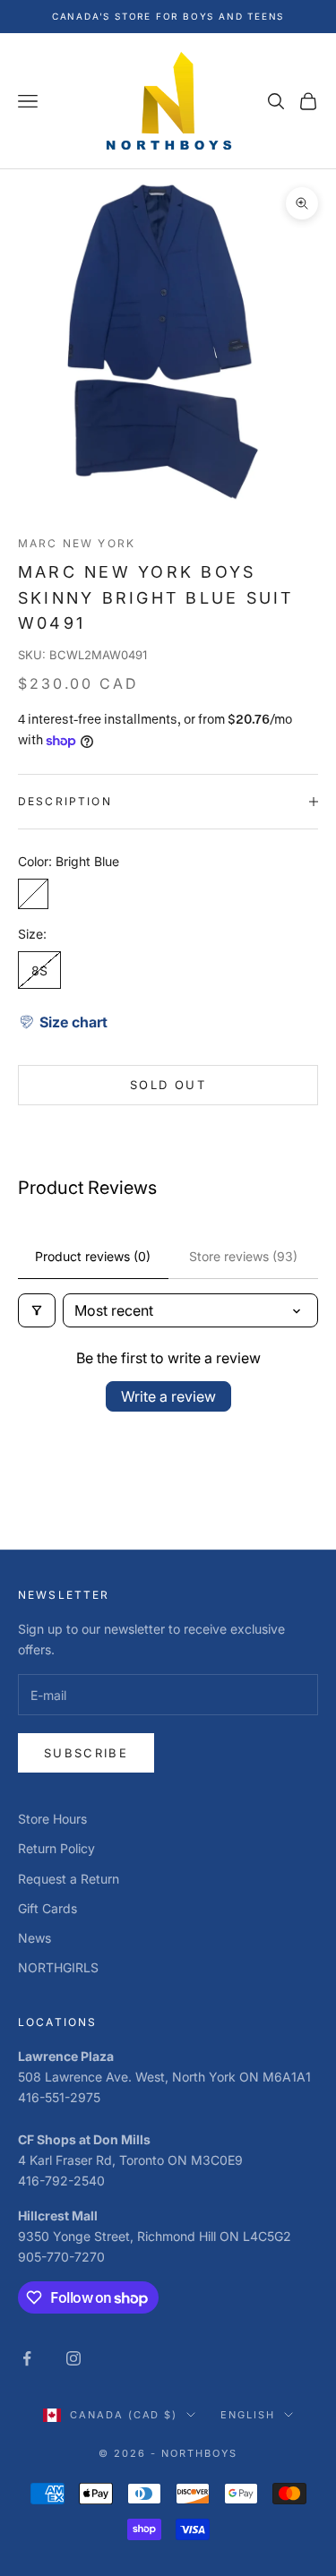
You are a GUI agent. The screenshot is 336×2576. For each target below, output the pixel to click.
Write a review (168, 1396)
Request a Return (69, 1879)
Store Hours (52, 1819)
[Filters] (37, 1310)
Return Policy (56, 1848)
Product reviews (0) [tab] (93, 1256)
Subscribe (86, 1753)
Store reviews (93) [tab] (243, 1256)
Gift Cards (47, 1908)
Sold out (168, 1085)
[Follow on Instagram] (73, 2358)
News (34, 1938)
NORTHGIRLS (58, 1967)
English (248, 2415)
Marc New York (77, 543)
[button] (63, 1022)
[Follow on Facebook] (27, 2358)
